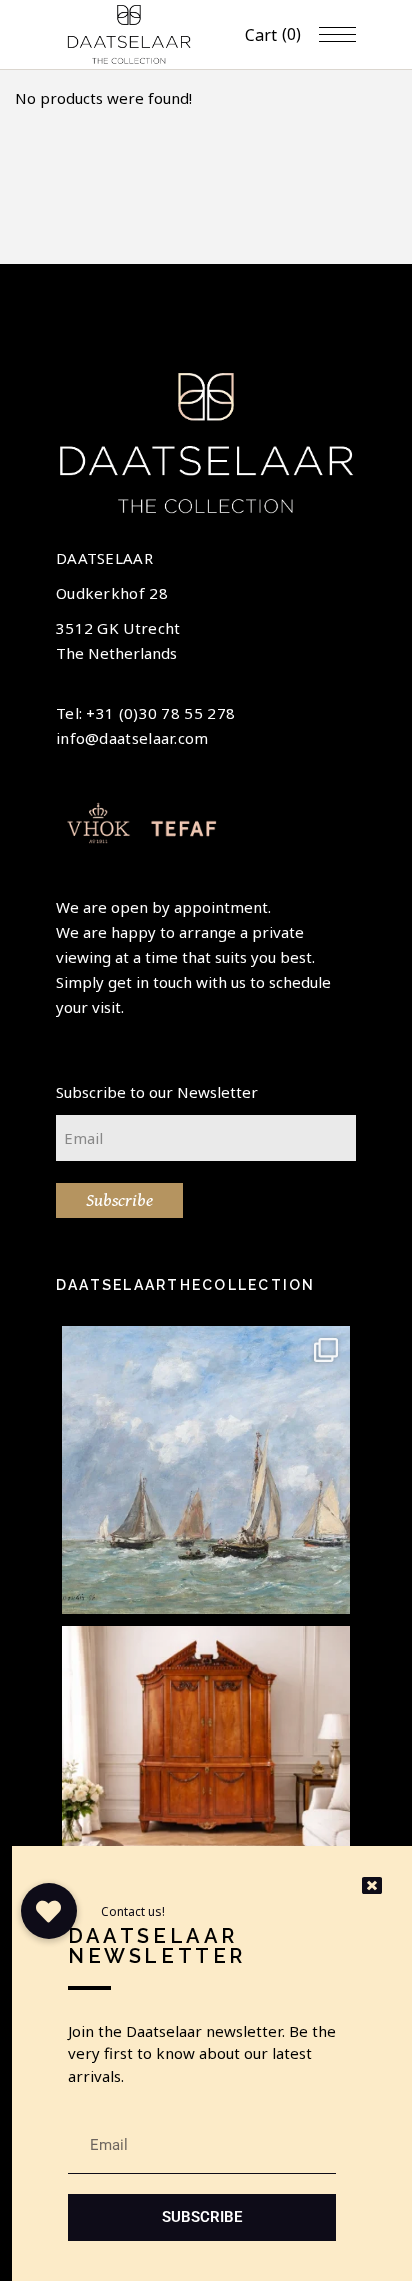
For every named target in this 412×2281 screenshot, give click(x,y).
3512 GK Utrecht (118, 628)
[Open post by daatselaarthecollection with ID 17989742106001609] (206, 1770)
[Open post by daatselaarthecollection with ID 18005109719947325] (206, 1470)
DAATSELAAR (104, 558)
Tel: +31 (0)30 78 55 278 (145, 713)
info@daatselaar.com (132, 738)
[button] (49, 1911)
